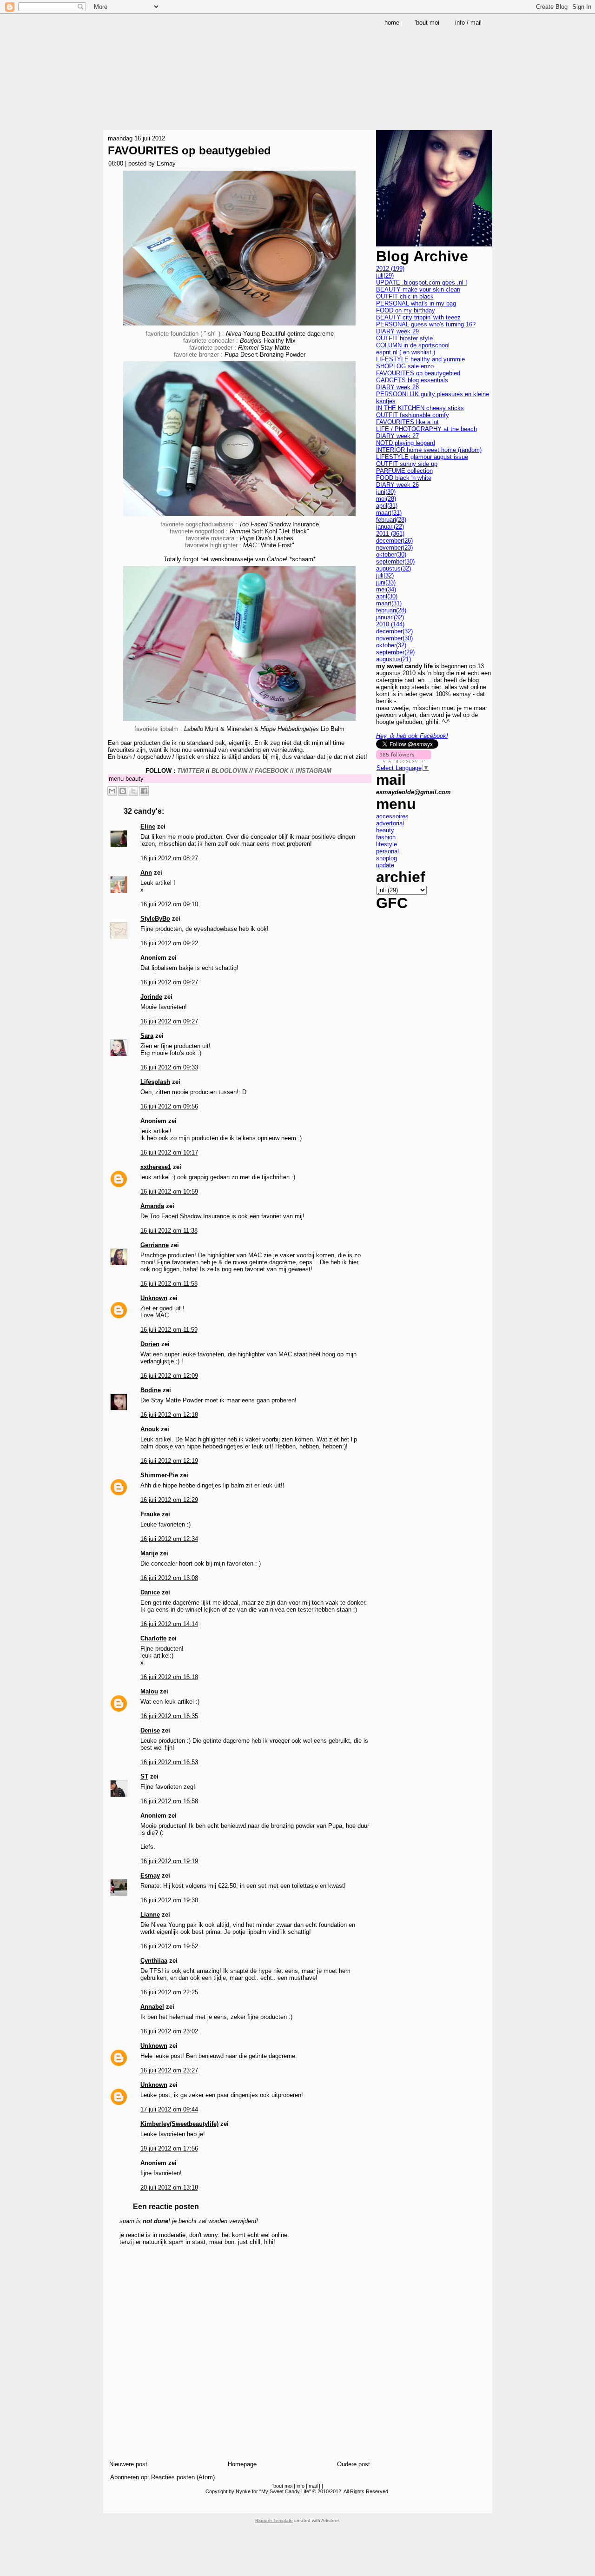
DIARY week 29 (397, 331)
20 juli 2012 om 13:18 (169, 2188)
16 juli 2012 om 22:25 (169, 1992)
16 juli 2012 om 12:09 (169, 1376)
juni (386, 492)
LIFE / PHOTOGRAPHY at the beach (426, 429)
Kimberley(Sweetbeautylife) (179, 2124)
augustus (393, 568)
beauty (135, 779)
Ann (146, 873)
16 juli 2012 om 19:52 (169, 1946)
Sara (147, 1036)
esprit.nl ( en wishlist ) (406, 352)
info (301, 2486)
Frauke (150, 1514)
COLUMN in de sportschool (413, 345)
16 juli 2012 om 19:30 (169, 1900)
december (394, 541)
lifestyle (387, 844)
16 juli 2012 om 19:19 (169, 1861)
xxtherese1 (156, 1167)
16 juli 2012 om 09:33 (169, 1067)
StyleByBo (155, 919)
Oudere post (354, 2464)
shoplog (387, 858)
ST (144, 1776)
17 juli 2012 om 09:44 (169, 2109)
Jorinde (151, 997)
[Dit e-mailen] (112, 791)
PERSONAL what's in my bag (416, 303)
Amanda (152, 1206)
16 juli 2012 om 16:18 (169, 1677)
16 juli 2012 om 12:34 (169, 1539)
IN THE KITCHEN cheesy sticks (420, 408)
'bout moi (282, 2486)
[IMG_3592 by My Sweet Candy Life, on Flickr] (239, 517)
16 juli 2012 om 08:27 (169, 858)
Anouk (150, 1429)
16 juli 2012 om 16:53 (169, 1762)
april (387, 506)
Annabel (152, 2007)
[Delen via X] (133, 791)
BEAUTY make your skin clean (418, 289)
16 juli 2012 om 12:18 (169, 1415)
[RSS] (112, 2505)
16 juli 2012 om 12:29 (169, 1500)
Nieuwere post (128, 2464)
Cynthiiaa (154, 1961)
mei (386, 499)
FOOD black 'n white (404, 478)
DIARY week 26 (397, 485)
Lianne (150, 1915)
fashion (386, 837)
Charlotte (153, 1638)
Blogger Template (274, 2520)
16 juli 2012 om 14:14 (169, 1624)
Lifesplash (155, 1082)
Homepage (242, 2464)
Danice (150, 1592)
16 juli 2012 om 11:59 (169, 1330)
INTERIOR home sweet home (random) (429, 450)
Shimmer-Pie (159, 1475)
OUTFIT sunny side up (407, 464)
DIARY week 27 (397, 436)
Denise (150, 1730)
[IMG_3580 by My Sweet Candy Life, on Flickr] (239, 722)
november (394, 548)
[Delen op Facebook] (144, 791)
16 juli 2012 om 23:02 (169, 2031)
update (385, 865)
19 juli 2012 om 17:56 (169, 2148)
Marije (149, 1553)
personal (387, 851)
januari (390, 527)
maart (389, 513)
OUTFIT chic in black (405, 296)
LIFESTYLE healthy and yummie (420, 359)
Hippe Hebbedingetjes (290, 729)
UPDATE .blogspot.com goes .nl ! (422, 282)
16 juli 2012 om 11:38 (169, 1231)
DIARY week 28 (397, 387)
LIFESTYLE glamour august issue (422, 457)
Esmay (150, 1876)
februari (391, 520)
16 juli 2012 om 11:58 (169, 1284)
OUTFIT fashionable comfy (413, 415)
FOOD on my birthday (406, 310)
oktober (391, 554)
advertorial (390, 823)
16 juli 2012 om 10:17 (169, 1152)
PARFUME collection (404, 471)
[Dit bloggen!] (123, 791)
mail (313, 2486)
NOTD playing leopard (406, 443)
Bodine (151, 1390)
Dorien (150, 1344)
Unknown (154, 1298)
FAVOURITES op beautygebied (189, 150)
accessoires (392, 816)
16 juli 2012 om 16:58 (169, 1801)
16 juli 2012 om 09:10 (169, 904)
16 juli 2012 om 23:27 (169, 2070)
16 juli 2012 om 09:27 (169, 982)
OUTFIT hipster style (404, 338)
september (395, 561)
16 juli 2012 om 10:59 (169, 1192)
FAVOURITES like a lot (407, 422)
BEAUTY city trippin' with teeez (418, 317)
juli (385, 276)
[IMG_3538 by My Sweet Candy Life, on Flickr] (239, 327)
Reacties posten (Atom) (183, 2477)
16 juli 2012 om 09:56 (169, 1106)
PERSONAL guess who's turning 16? (426, 324)
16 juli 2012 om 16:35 (169, 1716)
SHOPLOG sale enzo (405, 366)
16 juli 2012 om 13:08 (169, 1578)
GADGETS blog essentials (412, 380)
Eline (148, 827)
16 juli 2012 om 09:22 (169, 943)
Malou (149, 1691)
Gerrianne (155, 1245)
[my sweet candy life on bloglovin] (404, 760)
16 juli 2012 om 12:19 (169, 1461)
